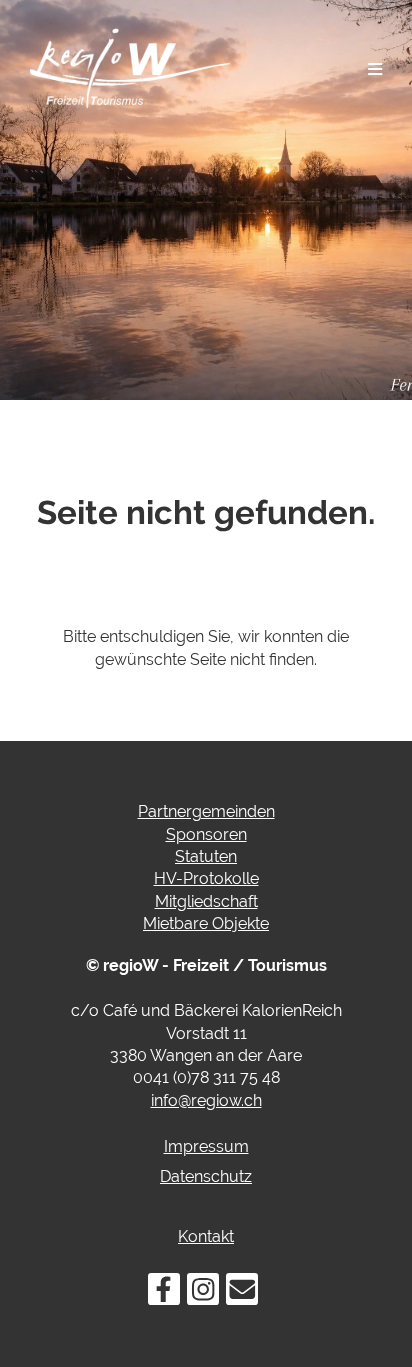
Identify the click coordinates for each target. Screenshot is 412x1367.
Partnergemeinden (206, 811)
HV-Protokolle (206, 878)
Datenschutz (206, 1176)
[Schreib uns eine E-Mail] (242, 1293)
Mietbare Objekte (206, 923)
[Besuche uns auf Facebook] (164, 1293)
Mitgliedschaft (206, 901)
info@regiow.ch (206, 1100)
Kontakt (206, 1236)
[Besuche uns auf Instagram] (203, 1293)
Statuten (206, 856)
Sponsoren (206, 834)
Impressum (206, 1146)
